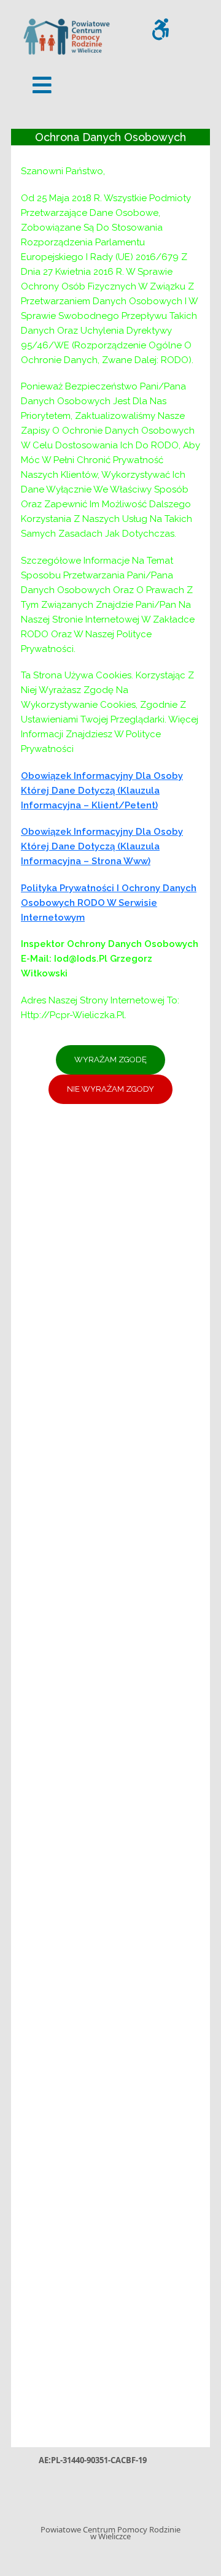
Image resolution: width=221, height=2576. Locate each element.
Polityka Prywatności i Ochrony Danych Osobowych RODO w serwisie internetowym (109, 903)
